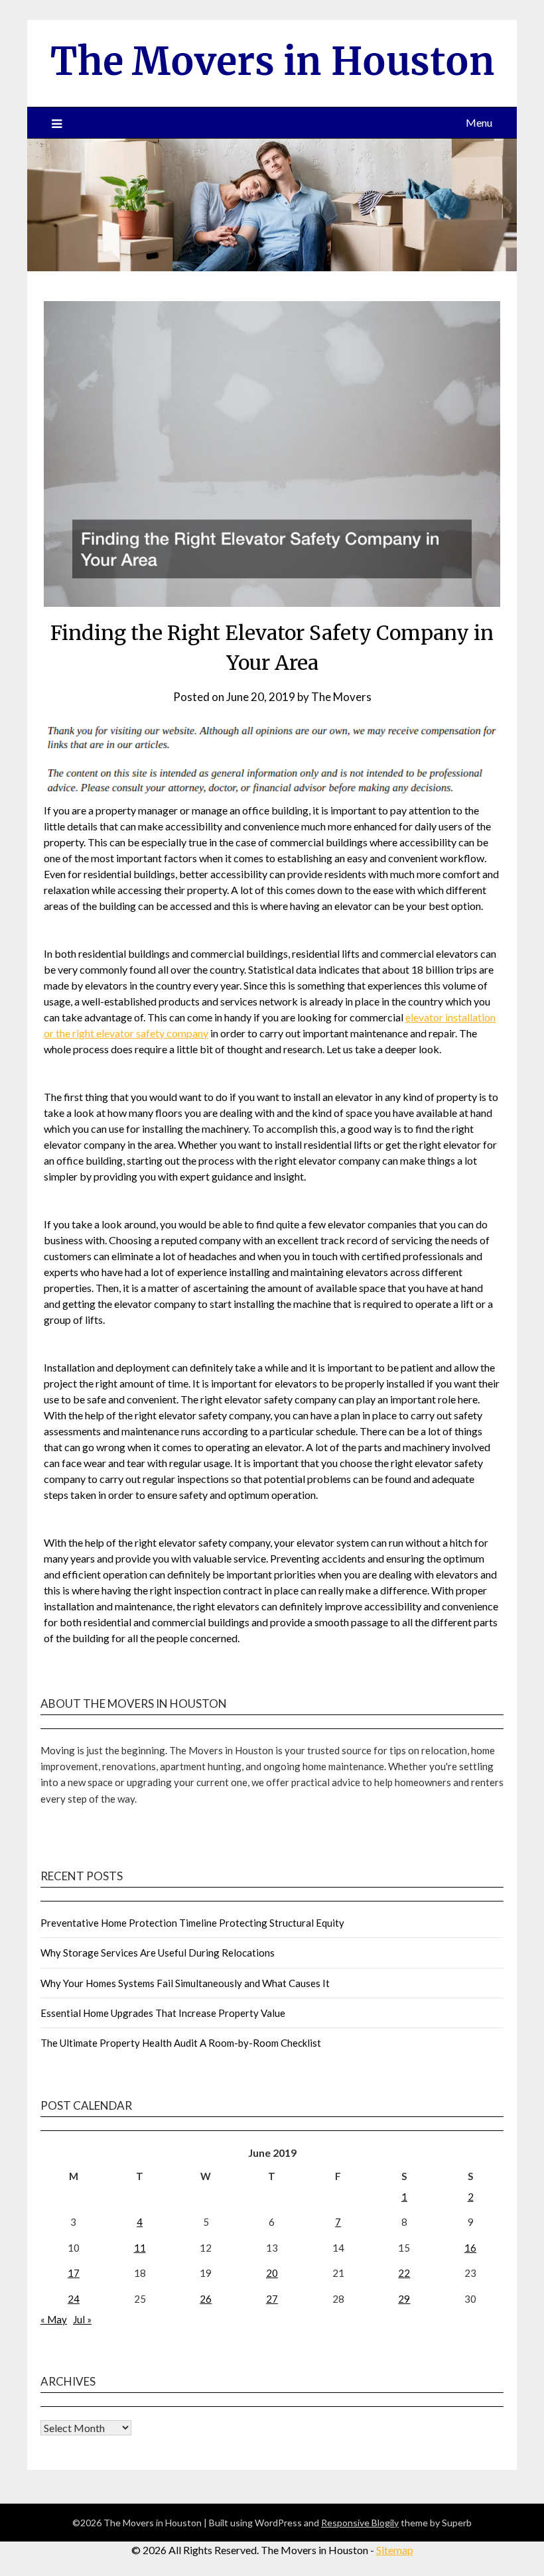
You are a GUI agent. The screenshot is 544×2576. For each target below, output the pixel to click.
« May (54, 2319)
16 (470, 2248)
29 (404, 2299)
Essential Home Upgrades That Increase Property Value (163, 2013)
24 (74, 2299)
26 (206, 2299)
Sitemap (395, 2550)
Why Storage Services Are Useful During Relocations (158, 1953)
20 (272, 2273)
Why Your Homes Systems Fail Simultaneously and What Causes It (185, 1983)
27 (272, 2299)
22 (404, 2273)
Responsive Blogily (360, 2523)
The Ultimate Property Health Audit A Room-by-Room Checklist (181, 2043)
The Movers (341, 697)
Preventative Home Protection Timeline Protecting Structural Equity (192, 1923)
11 (140, 2248)
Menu (479, 122)
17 (74, 2273)
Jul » (82, 2319)
